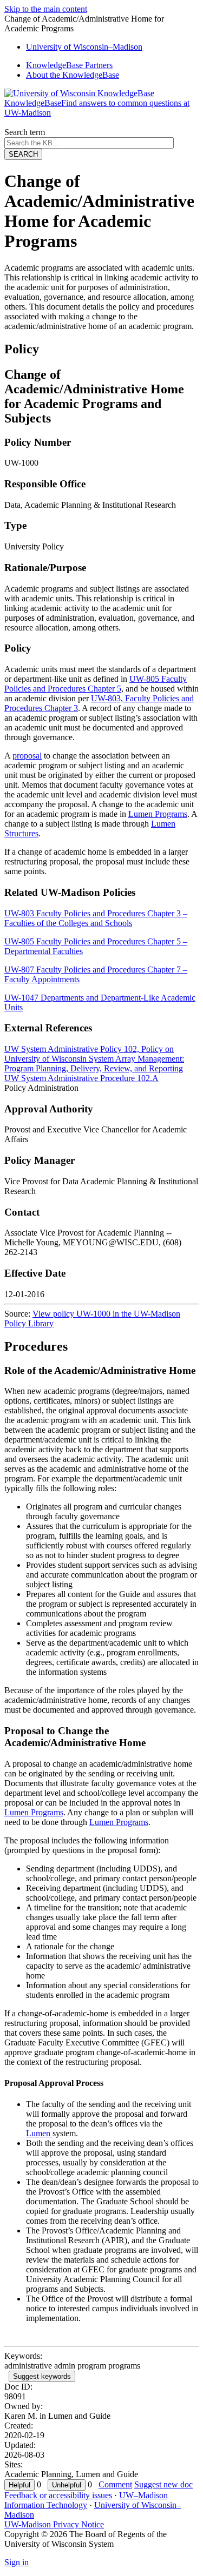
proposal (27, 756)
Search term (25, 132)
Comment (115, 2484)
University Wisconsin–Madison (84, 47)
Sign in (17, 2562)
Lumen (39, 2133)
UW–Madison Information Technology (86, 2500)
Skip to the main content (46, 9)
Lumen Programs (158, 814)
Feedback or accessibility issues (58, 2495)
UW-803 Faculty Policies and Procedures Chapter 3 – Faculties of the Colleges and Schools (96, 918)
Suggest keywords (42, 2376)
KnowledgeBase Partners (69, 65)
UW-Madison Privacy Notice (54, 2524)
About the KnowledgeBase (73, 75)
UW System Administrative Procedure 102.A (81, 1078)
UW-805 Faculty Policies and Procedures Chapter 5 (96, 684)
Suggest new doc (163, 2484)
